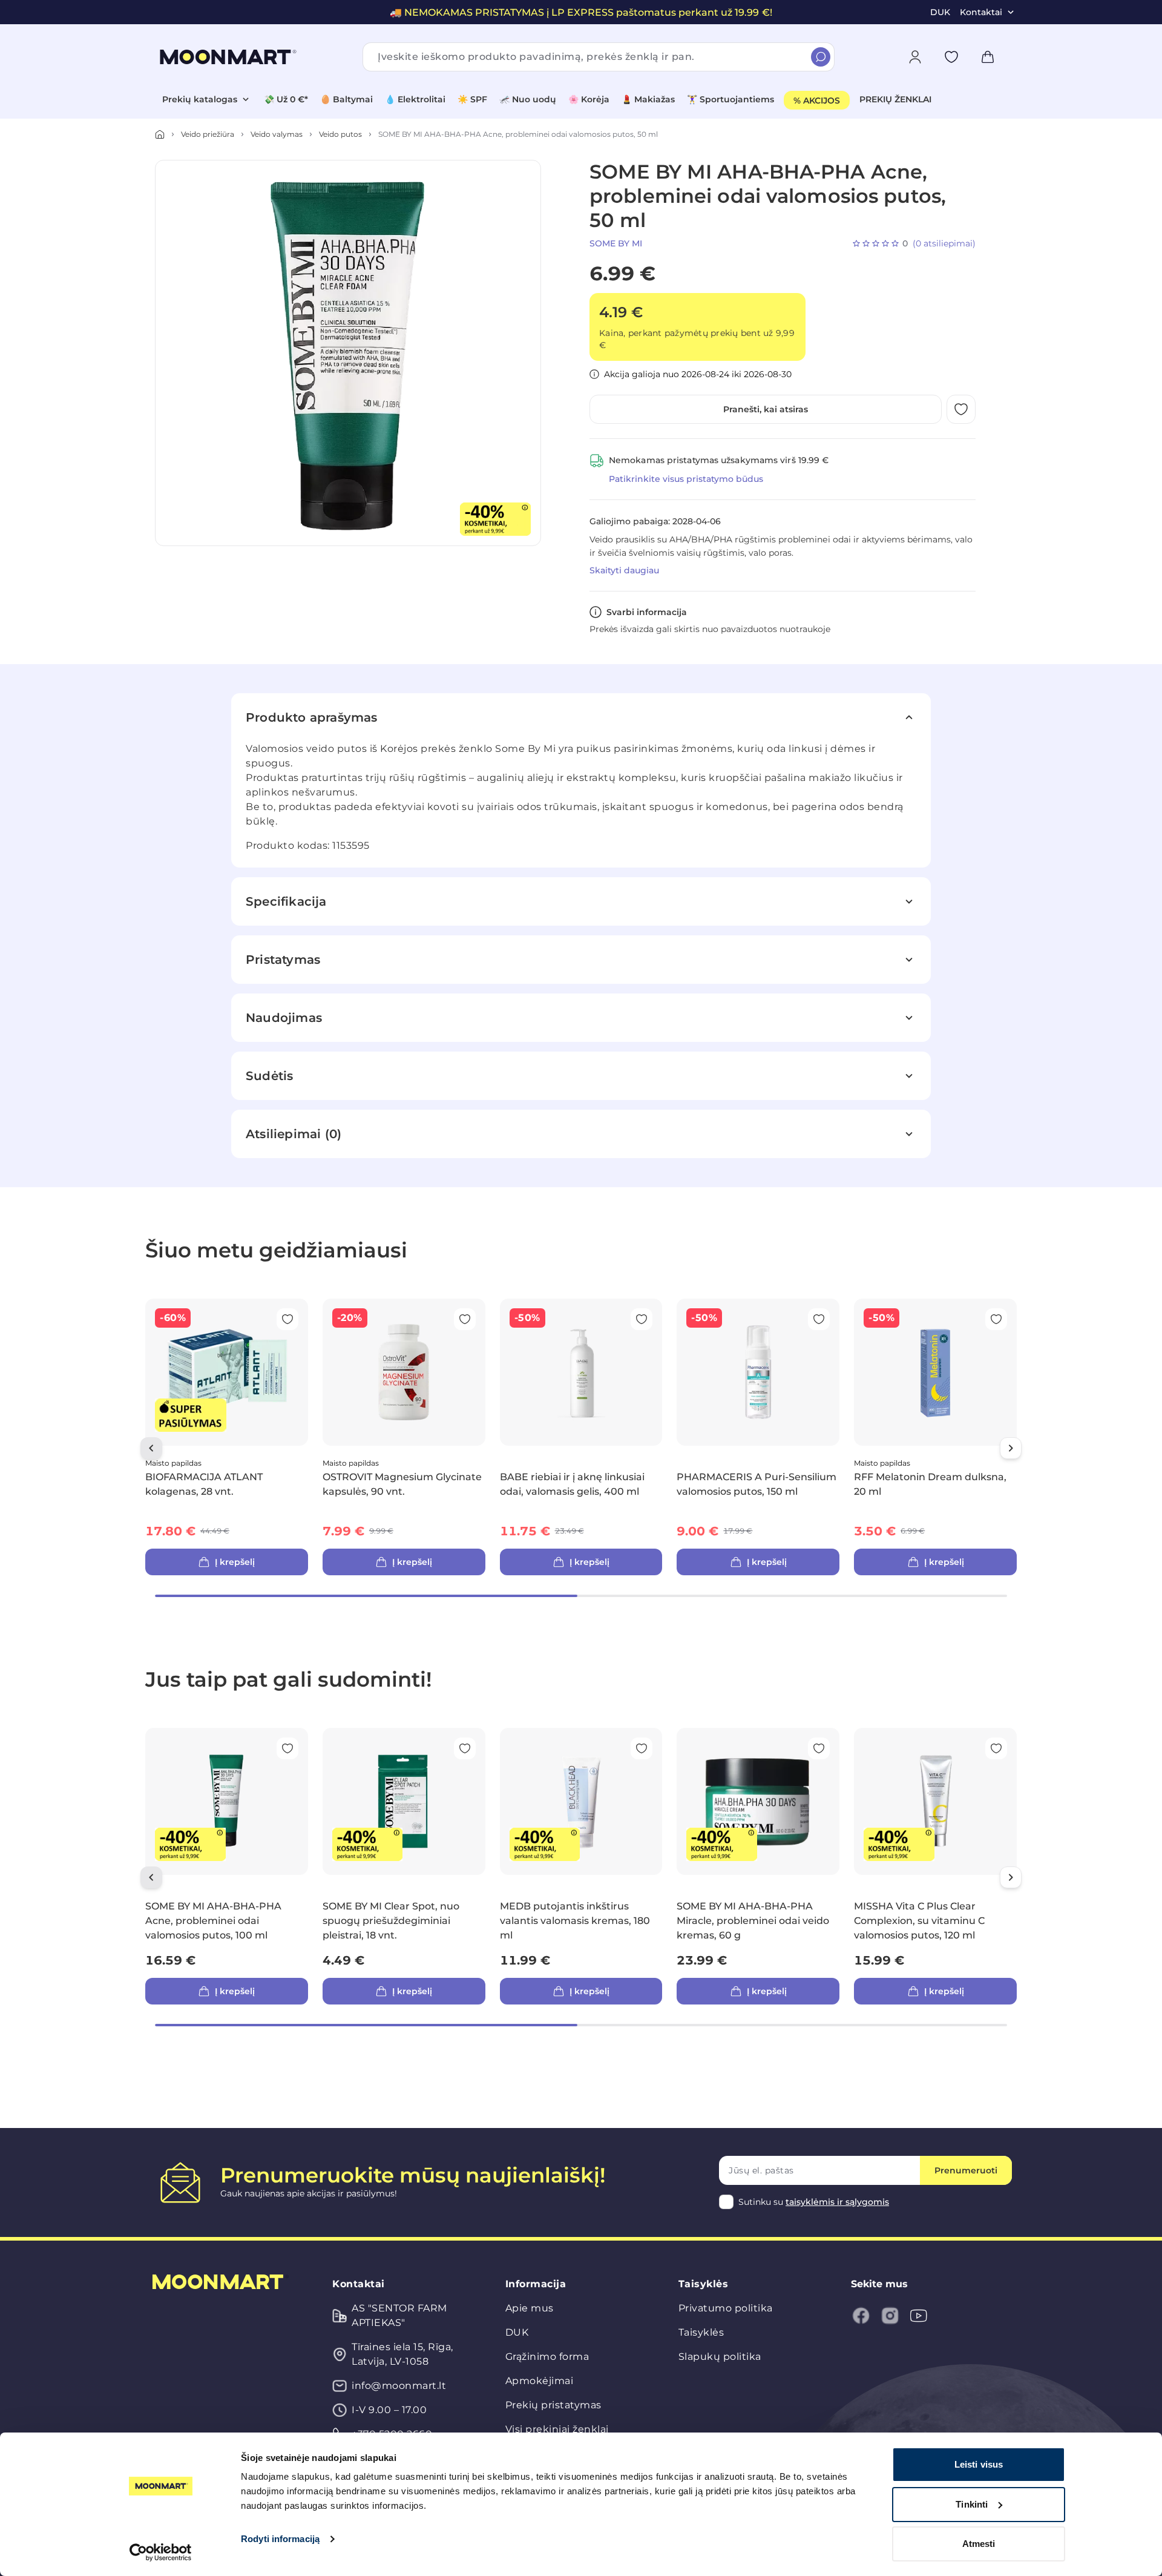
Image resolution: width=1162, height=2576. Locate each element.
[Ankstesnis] (151, 1448)
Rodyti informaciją (280, 2539)
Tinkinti (972, 2504)
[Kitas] (1011, 1448)
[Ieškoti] (821, 57)
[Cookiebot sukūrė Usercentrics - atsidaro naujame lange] (161, 2552)
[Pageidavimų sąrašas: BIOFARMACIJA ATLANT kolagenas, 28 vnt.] (287, 1319)
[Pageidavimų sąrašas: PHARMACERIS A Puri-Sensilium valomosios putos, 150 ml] (819, 1319)
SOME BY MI (616, 243)
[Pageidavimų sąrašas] (951, 57)
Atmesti (979, 2544)
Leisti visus (979, 2464)
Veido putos (340, 134)
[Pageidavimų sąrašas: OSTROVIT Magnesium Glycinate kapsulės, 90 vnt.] (465, 1319)
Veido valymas (277, 134)
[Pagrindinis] (160, 134)
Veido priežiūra (208, 134)
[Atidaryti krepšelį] (988, 57)
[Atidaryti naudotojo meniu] (915, 57)
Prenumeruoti (966, 2170)
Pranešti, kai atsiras (766, 409)
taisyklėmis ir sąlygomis (837, 2202)
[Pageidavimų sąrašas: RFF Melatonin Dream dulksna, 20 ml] (996, 1319)
